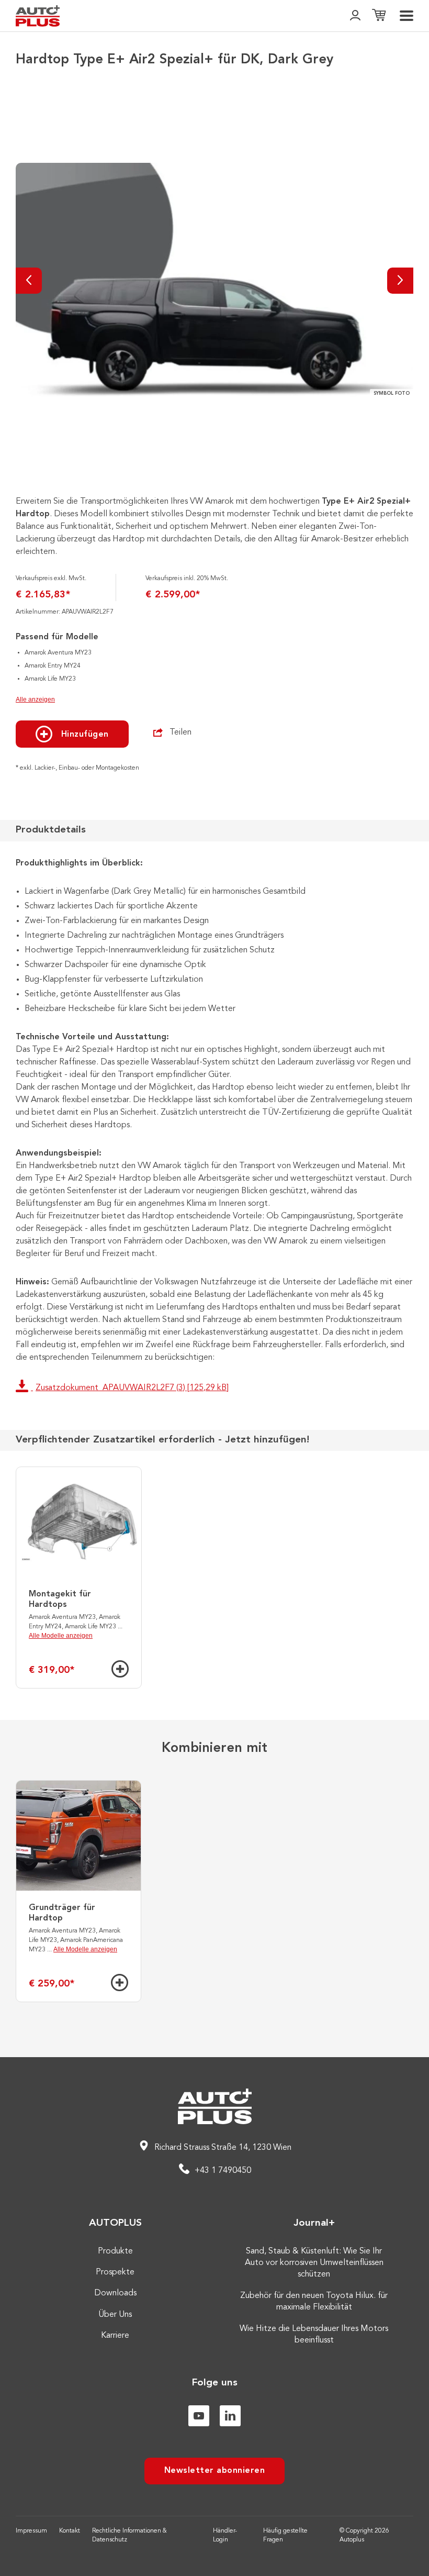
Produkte (115, 2251)
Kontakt (70, 2531)
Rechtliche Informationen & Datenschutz (129, 2535)
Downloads (115, 2293)
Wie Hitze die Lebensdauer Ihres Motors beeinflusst (314, 2335)
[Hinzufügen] (120, 1669)
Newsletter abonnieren (215, 2471)
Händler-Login (225, 2535)
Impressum (31, 2531)
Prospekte (115, 2272)
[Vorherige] (29, 281)
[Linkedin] (230, 2416)
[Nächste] (400, 281)
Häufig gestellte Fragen (285, 2535)
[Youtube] (199, 2416)
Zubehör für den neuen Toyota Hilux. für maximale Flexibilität (314, 2302)
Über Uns (115, 2315)
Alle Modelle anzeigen (61, 1636)
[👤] (355, 16)
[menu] (407, 16)
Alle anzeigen (35, 699)
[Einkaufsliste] (379, 16)
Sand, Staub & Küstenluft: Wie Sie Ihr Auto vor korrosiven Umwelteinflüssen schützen (314, 2263)
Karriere (115, 2336)
